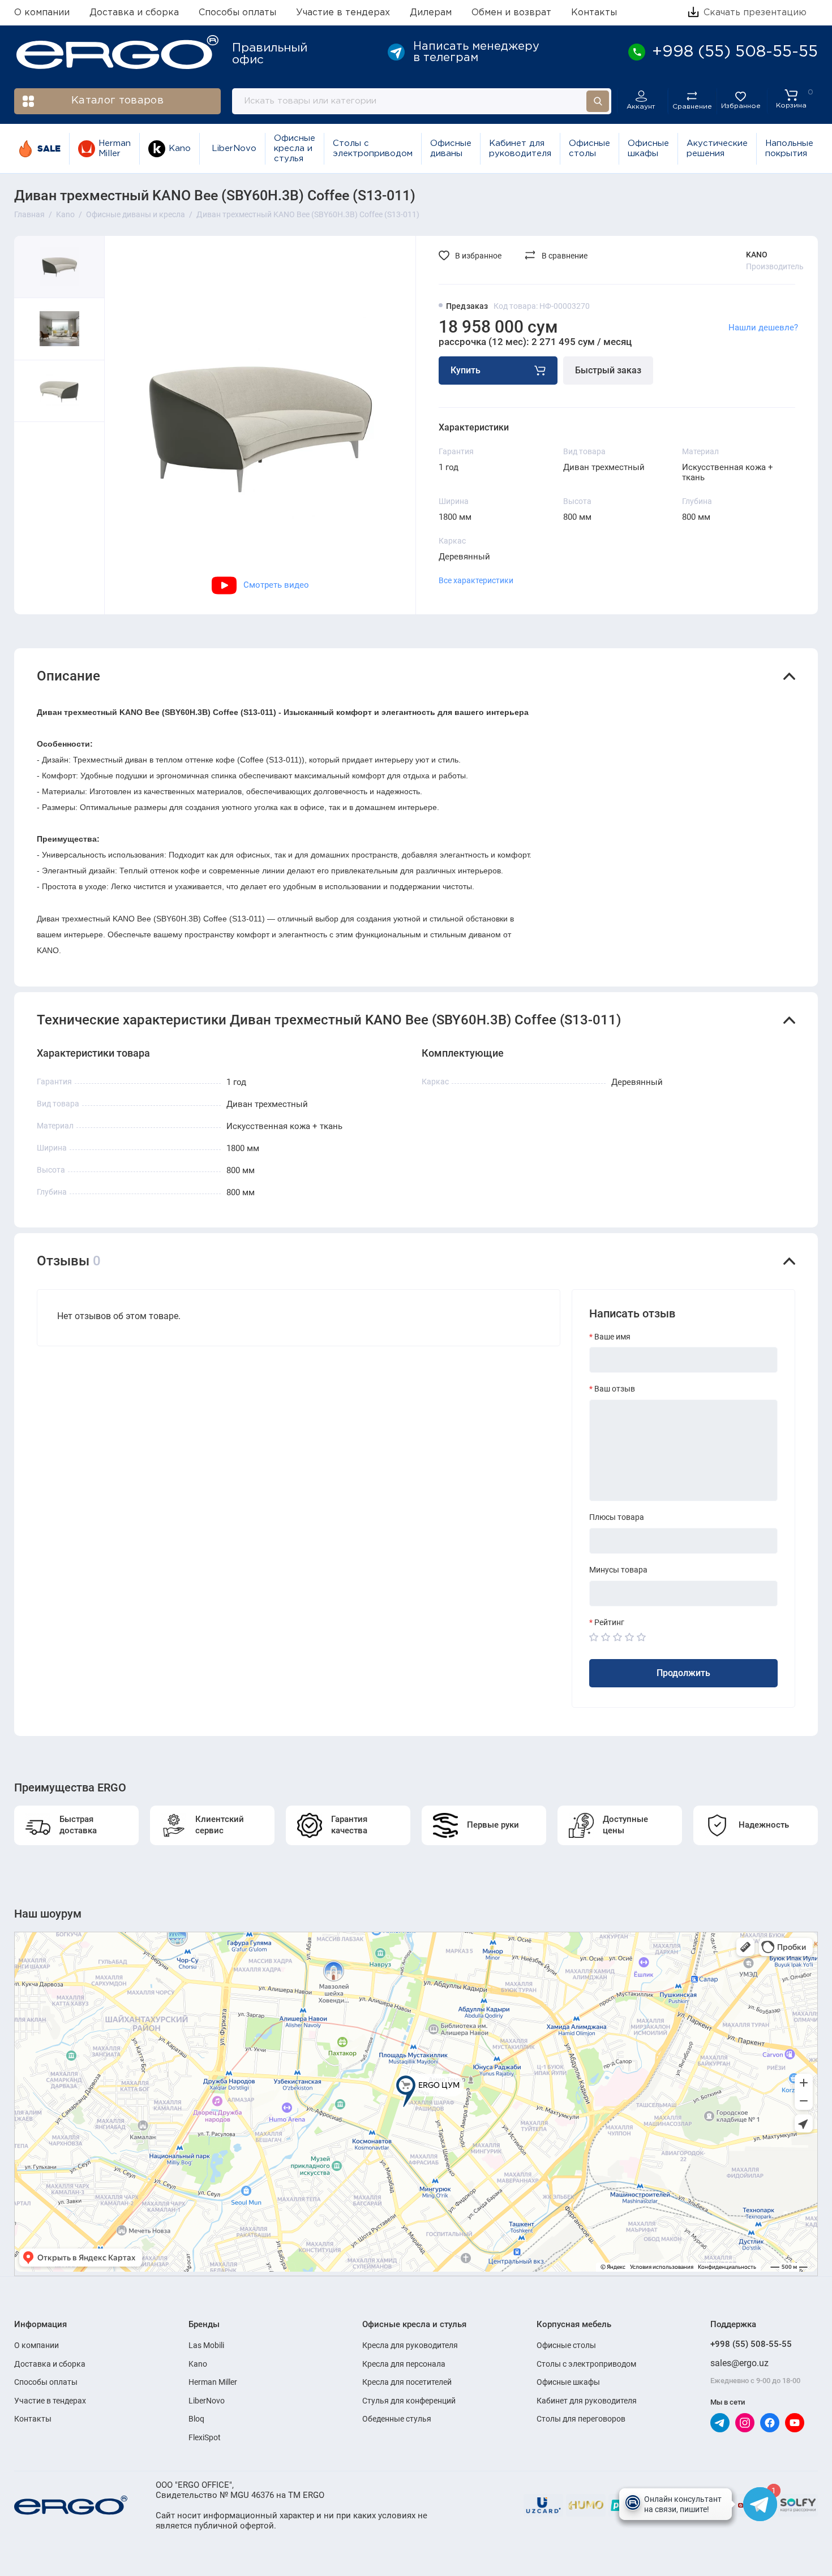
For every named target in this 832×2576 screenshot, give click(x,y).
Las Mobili (206, 2345)
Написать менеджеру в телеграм (476, 52)
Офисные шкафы (648, 148)
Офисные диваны (451, 148)
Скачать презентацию (754, 13)
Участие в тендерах (343, 13)
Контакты (594, 13)
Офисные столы (589, 148)
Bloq (196, 2419)
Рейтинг (609, 1622)
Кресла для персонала (404, 2364)
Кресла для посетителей (407, 2382)
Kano (180, 148)
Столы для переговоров (581, 2419)
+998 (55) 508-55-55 (751, 2344)
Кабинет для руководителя (520, 148)
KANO (757, 255)
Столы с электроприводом (373, 148)
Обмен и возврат (511, 13)
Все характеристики (476, 580)
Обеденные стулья (397, 2419)
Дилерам (431, 13)
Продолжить (683, 1673)
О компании (42, 13)
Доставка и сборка (134, 13)
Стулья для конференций (409, 2401)
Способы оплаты (237, 13)
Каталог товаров (117, 101)
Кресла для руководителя (410, 2345)
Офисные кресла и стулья (295, 149)
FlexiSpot (205, 2437)
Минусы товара (618, 1570)
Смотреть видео (276, 585)
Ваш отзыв (615, 1389)
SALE (49, 148)
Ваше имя (612, 1337)
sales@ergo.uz (739, 2363)
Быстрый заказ (608, 370)
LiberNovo (234, 148)
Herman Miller (115, 148)
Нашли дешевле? (763, 328)
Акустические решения (717, 148)
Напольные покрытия (789, 148)
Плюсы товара (617, 1517)
